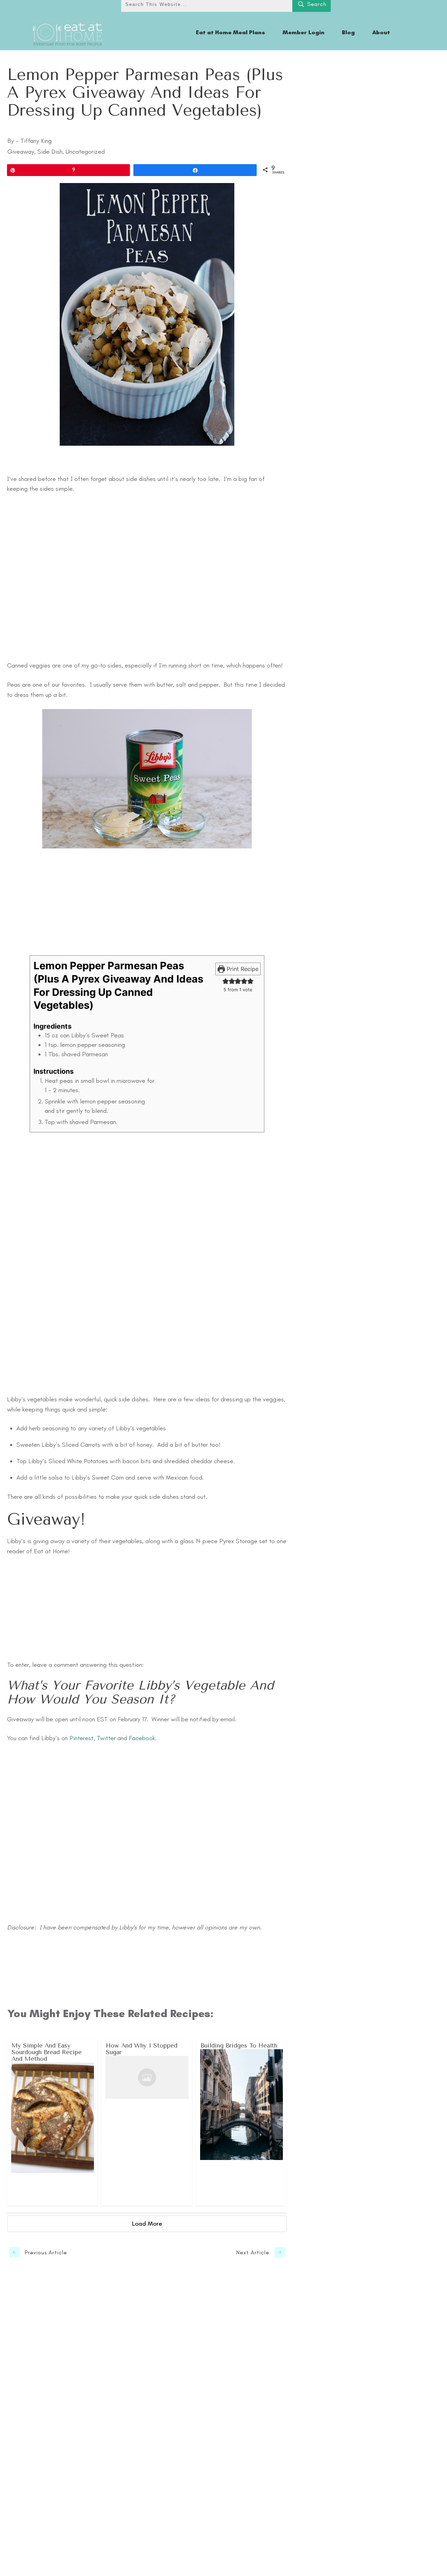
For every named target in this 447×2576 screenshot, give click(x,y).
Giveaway (21, 152)
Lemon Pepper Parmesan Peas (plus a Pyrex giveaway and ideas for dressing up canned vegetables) (145, 92)
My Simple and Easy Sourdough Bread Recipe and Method (53, 2122)
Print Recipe (242, 969)
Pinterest (82, 1738)
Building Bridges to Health (241, 2122)
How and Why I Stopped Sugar (147, 2122)
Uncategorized (85, 152)
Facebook (142, 1738)
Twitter (107, 1738)
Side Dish (50, 152)
